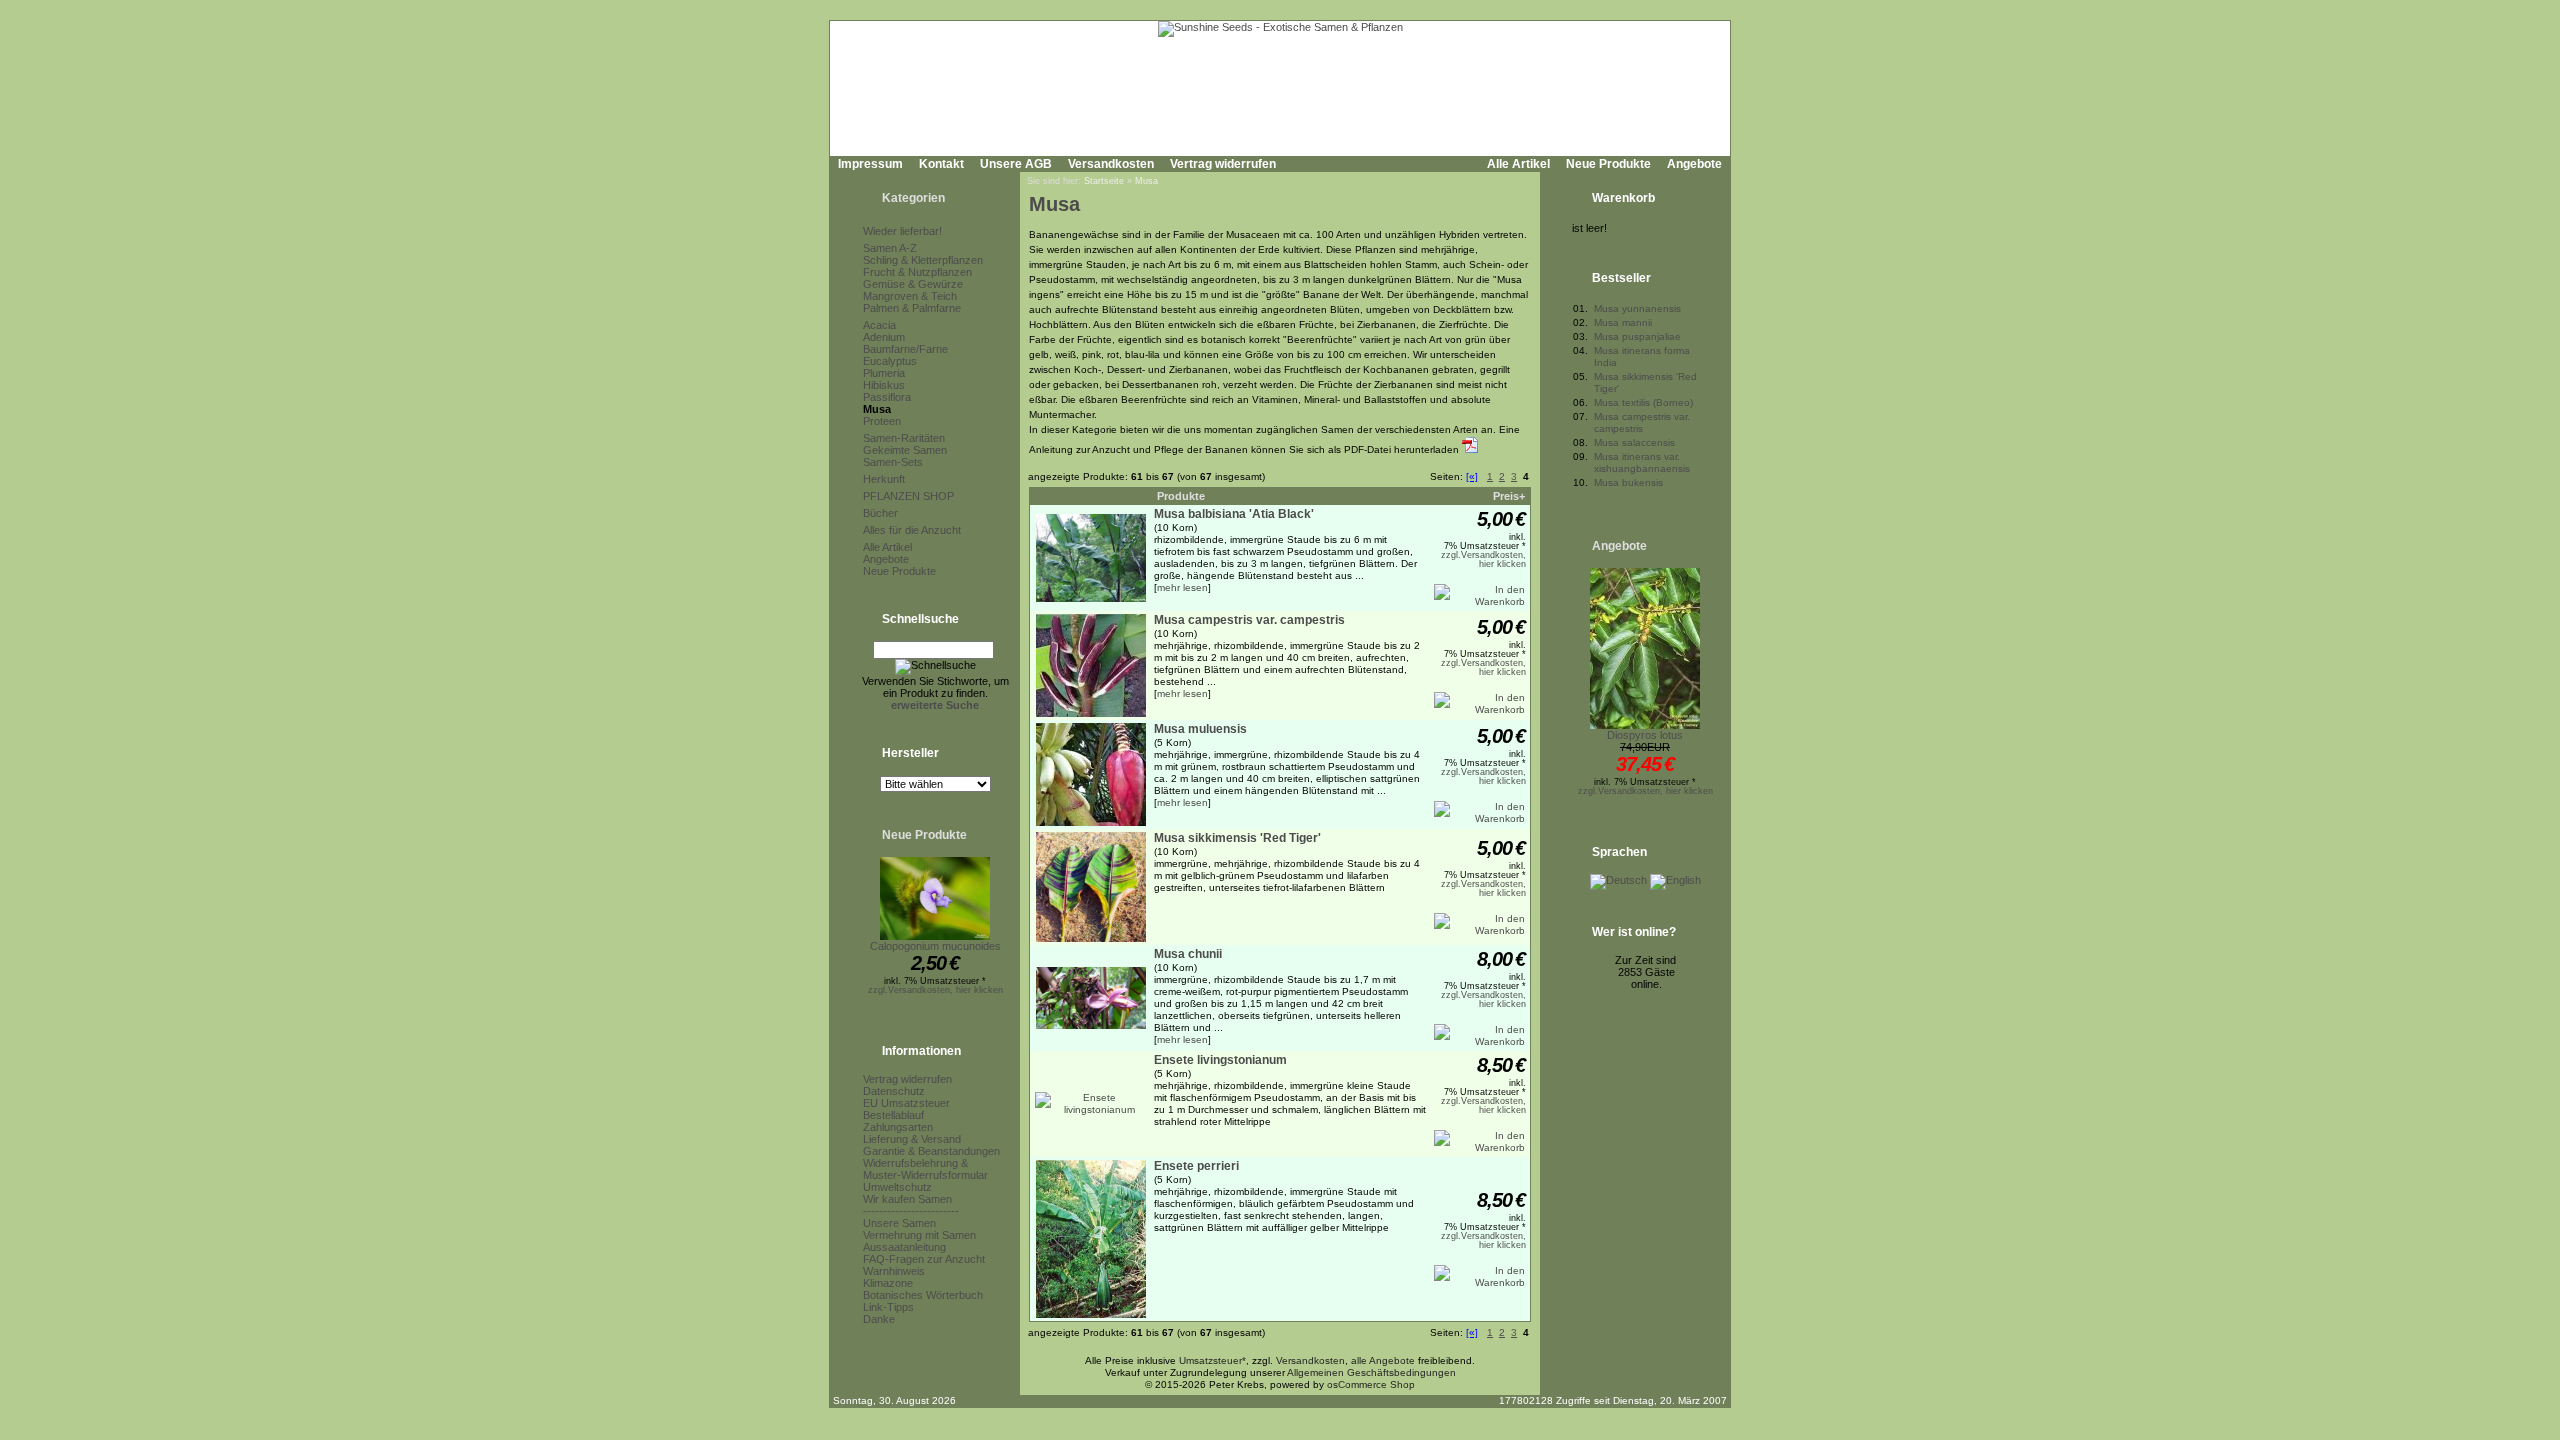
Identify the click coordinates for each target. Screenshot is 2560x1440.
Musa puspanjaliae (1637, 336)
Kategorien (913, 198)
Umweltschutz (897, 1187)
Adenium (884, 337)
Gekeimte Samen (905, 450)
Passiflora (887, 397)
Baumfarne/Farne (905, 349)
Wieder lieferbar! (902, 231)
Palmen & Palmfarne (912, 308)
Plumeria (884, 373)
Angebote (1694, 164)
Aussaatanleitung (904, 1247)
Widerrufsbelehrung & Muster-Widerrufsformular (925, 1169)
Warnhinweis (894, 1271)
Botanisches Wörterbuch (923, 1295)
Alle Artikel (1518, 164)
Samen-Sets (893, 462)
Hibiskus (884, 385)
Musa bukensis (1628, 482)
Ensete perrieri (1196, 1166)
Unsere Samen (899, 1223)
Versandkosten (1111, 164)
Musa (877, 409)
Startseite (1104, 181)
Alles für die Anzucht (912, 530)
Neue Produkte (1608, 164)
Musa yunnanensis (1637, 308)
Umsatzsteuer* (1212, 1360)
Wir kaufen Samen (907, 1199)
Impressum (870, 164)
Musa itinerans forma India (1642, 356)
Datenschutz (894, 1091)
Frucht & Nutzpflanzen (917, 272)
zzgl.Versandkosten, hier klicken (935, 990)
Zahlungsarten (898, 1127)
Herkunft (884, 479)
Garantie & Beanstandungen (931, 1151)
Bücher (880, 513)
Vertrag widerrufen (1223, 164)
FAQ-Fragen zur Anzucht (924, 1259)
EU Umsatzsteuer (906, 1103)
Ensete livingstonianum (1220, 1060)
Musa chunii (1188, 954)
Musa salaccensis (1634, 442)
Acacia (879, 325)
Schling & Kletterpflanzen (923, 260)
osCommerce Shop (1371, 1384)
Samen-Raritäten (904, 438)
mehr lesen (1182, 587)
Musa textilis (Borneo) (1643, 402)
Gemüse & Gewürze (913, 284)
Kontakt (941, 164)
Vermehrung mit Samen (919, 1235)
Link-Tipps (888, 1307)
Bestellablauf (893, 1115)
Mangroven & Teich (910, 296)
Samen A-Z (890, 248)
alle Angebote (1383, 1360)
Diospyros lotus (1645, 735)
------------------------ (911, 1211)
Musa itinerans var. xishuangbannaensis (1642, 462)
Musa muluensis (1200, 729)
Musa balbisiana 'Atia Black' (1234, 514)
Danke (879, 1319)
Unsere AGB (1016, 164)
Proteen (882, 421)
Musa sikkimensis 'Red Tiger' (1237, 838)
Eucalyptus (890, 361)
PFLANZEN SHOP (908, 496)
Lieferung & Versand (912, 1139)
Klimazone (888, 1283)
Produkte (1181, 496)
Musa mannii (1623, 322)
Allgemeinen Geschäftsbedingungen (1371, 1372)
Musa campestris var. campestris (1249, 620)
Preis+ (1509, 496)
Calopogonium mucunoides (935, 946)
